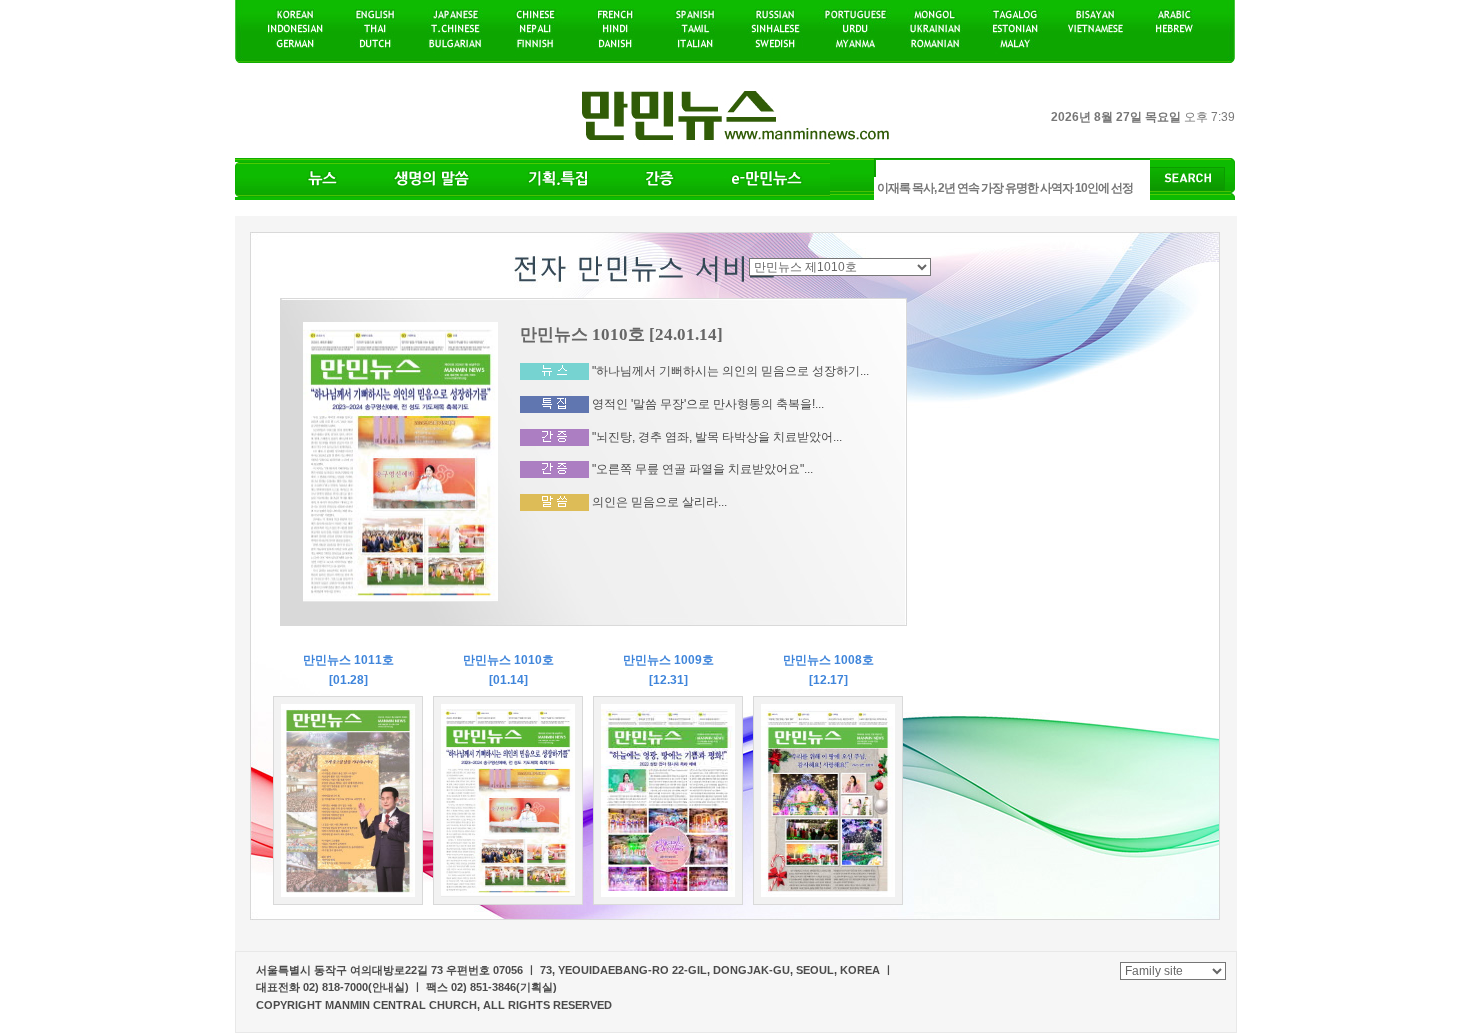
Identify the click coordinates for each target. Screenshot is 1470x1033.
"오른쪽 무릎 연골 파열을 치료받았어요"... (702, 469)
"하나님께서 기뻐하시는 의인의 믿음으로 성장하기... (730, 371)
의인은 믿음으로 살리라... (659, 502)
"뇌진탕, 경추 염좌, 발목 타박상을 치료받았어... (717, 436)
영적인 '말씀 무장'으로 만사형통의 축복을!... (708, 404)
